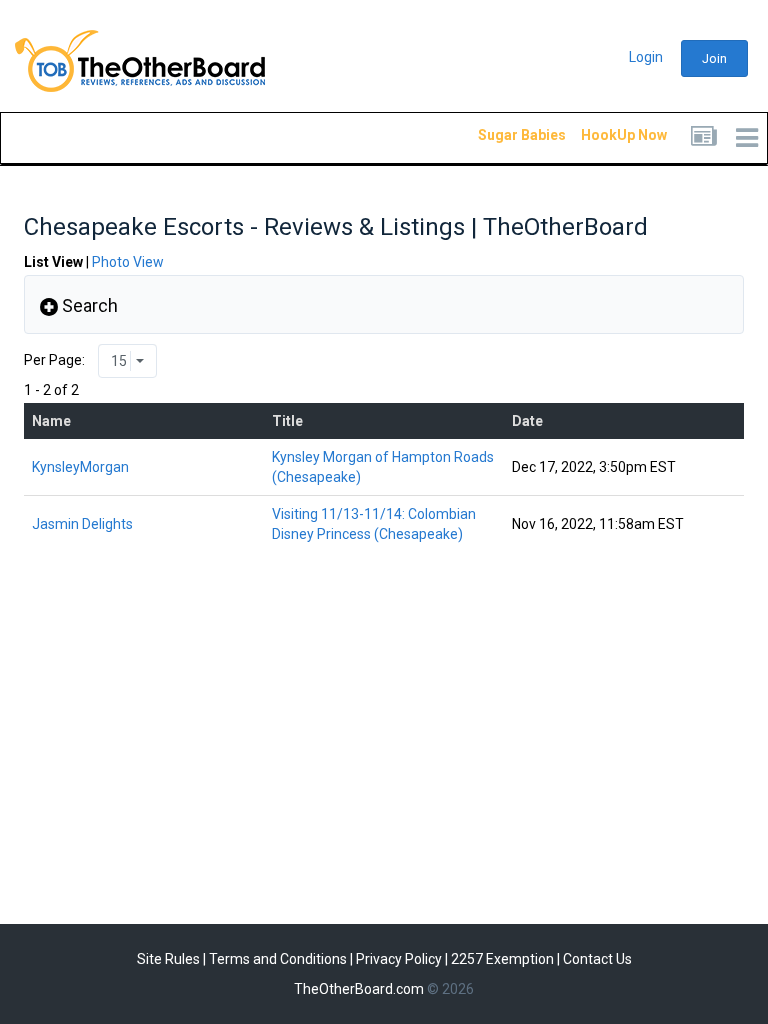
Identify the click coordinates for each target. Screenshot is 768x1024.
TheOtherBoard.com (359, 989)
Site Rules (168, 959)
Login (646, 57)
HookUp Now (601, 135)
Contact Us (597, 959)
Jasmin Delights (82, 524)
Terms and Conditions (278, 959)
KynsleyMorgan (80, 467)
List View (53, 262)
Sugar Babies (498, 135)
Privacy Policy (399, 959)
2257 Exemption (502, 959)
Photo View (128, 262)
